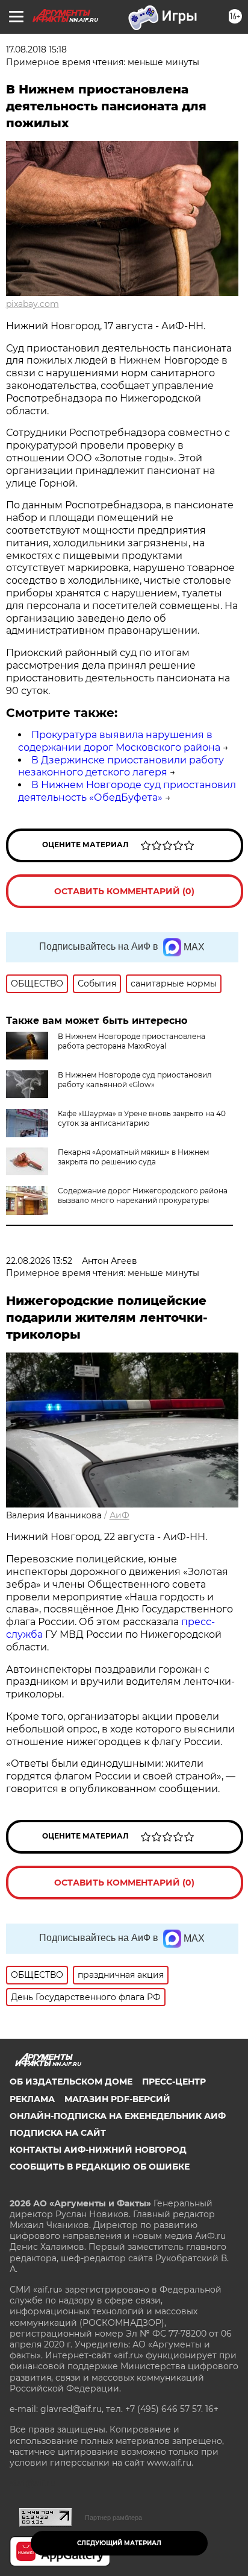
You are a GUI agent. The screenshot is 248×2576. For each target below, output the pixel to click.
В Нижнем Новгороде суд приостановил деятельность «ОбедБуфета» (127, 791)
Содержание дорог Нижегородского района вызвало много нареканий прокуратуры (143, 1195)
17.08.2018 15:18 (36, 49)
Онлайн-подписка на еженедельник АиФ (118, 2116)
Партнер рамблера (113, 2518)
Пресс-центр (174, 2082)
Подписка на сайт (58, 2133)
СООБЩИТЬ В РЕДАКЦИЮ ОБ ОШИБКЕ (100, 2167)
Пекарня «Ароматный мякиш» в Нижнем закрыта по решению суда (133, 1157)
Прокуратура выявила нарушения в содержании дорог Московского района (119, 741)
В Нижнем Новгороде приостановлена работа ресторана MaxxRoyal (132, 1041)
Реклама (32, 2099)
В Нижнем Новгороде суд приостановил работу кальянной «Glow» (135, 1080)
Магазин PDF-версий (117, 2099)
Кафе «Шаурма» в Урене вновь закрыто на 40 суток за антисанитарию (142, 1118)
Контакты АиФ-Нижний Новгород (98, 2150)
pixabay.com (33, 304)
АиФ (119, 1515)
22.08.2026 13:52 (39, 1261)
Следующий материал (119, 2543)
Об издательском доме (71, 2082)
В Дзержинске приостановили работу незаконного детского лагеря (121, 766)
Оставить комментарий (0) (124, 891)
